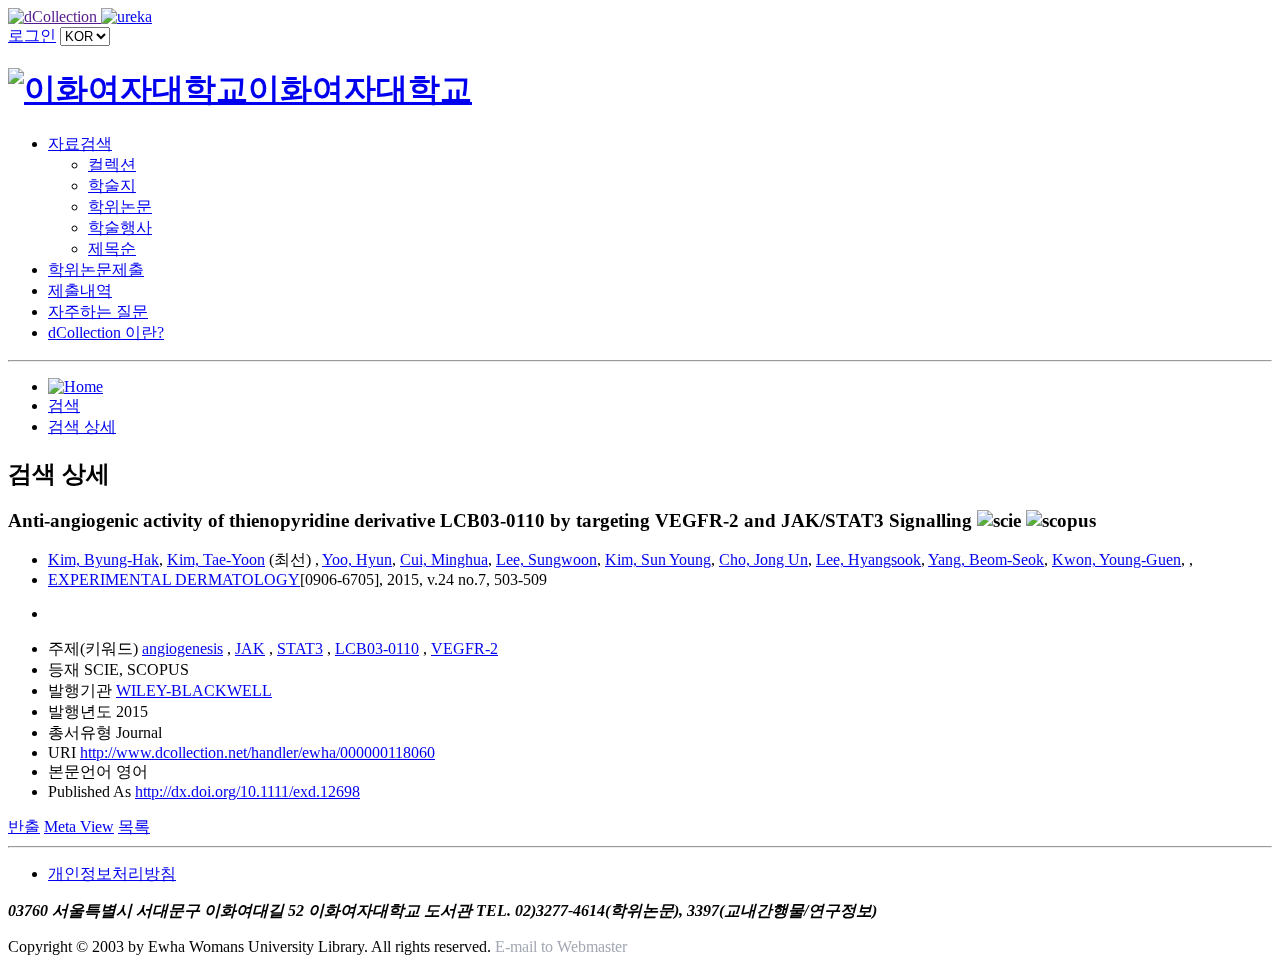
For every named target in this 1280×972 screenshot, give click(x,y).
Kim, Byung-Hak (103, 559)
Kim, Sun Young (658, 559)
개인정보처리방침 (112, 873)
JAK (250, 648)
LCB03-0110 (377, 648)
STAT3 (300, 648)
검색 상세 (82, 426)
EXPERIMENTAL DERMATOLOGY (174, 579)
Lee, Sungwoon (546, 559)
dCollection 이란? (106, 332)
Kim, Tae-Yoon (216, 559)
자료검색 (80, 143)
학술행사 (120, 227)
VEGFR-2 (464, 648)
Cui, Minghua (444, 559)
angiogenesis (182, 648)
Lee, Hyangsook (868, 559)
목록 (134, 826)
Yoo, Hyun (357, 559)
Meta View (79, 826)
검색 (64, 405)
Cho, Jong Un (763, 559)
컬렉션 (112, 164)
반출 (24, 826)
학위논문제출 (96, 269)
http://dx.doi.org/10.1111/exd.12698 (247, 791)
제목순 (112, 248)
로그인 (32, 35)
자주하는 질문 (98, 311)
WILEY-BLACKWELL (194, 690)
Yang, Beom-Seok (986, 559)
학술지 (112, 185)
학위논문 (120, 206)
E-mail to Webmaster (561, 946)
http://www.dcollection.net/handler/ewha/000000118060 (257, 752)
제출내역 (80, 290)
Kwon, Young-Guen (1116, 559)
